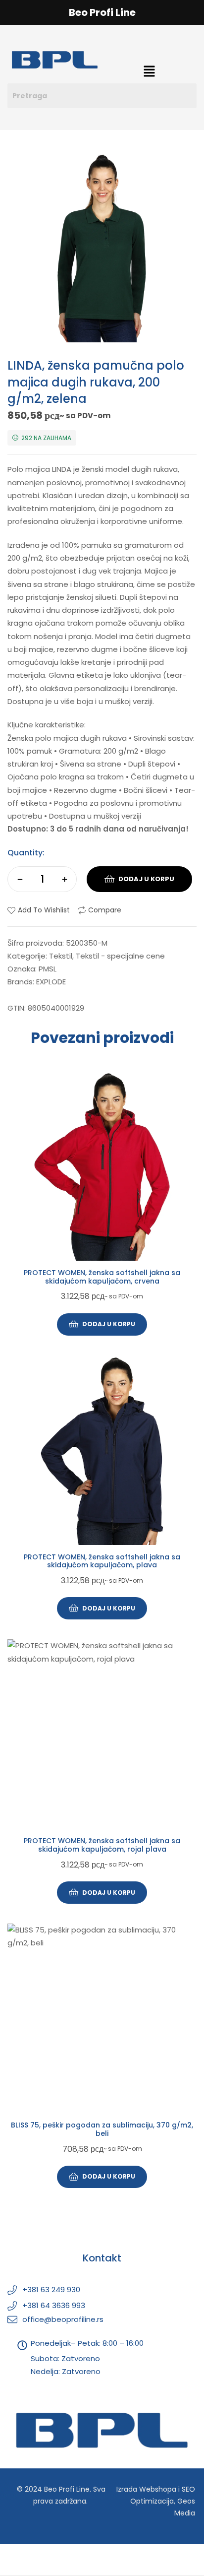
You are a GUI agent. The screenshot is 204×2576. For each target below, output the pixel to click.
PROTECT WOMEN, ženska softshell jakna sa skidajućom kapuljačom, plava (102, 1561)
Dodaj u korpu (146, 879)
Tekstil (61, 956)
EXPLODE (51, 982)
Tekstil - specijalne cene (120, 956)
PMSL (48, 969)
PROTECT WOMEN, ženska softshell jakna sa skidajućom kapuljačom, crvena (102, 1277)
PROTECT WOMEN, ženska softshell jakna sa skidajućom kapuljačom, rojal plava (102, 1845)
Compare (105, 910)
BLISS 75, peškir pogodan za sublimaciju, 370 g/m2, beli (102, 2129)
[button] (149, 72)
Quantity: (26, 853)
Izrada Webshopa (146, 2489)
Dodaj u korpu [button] (109, 1324)
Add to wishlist (44, 910)
